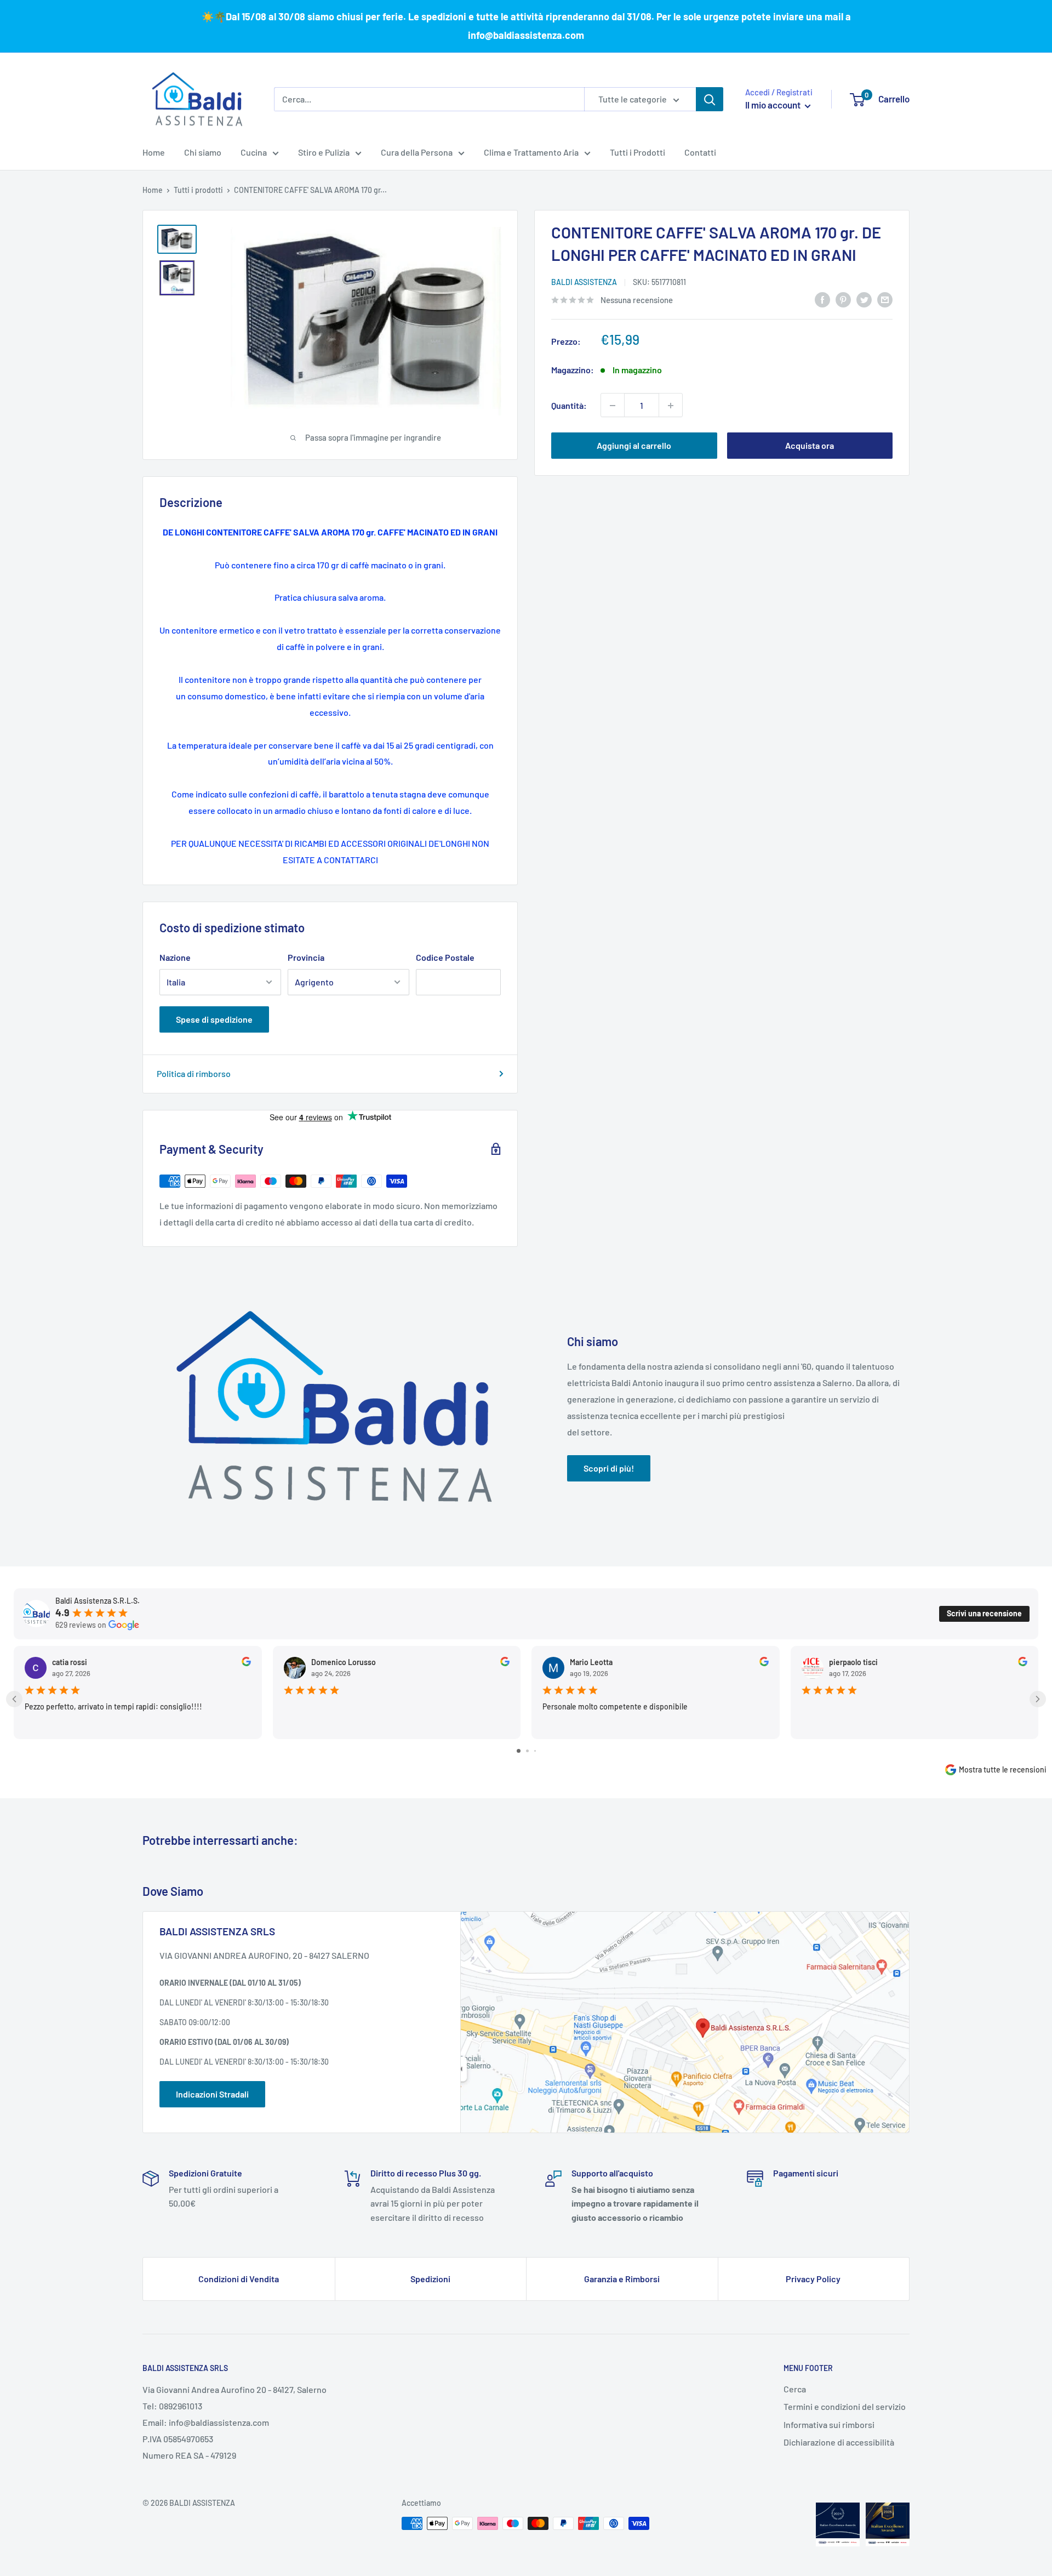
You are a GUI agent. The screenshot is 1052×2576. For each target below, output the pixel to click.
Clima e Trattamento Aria (531, 152)
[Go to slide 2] (527, 1751)
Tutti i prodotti (198, 190)
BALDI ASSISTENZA (584, 283)
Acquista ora (810, 446)
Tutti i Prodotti (638, 152)
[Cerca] (710, 99)
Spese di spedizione (214, 1019)
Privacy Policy (813, 2279)
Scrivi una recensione (984, 1613)
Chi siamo (203, 152)
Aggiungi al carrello (634, 446)
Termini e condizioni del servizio (845, 2406)
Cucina (254, 152)
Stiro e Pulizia (324, 152)
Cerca (795, 2389)
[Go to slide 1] (519, 1751)
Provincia (306, 957)
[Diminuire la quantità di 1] (613, 406)
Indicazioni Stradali (212, 2094)
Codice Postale (445, 957)
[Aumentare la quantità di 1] (671, 406)
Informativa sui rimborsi (829, 2424)
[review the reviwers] (246, 1663)
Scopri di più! (609, 1468)
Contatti (700, 152)
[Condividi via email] (885, 299)
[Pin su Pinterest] (843, 299)
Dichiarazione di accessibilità (839, 2442)
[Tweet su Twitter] (864, 299)
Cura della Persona (417, 152)
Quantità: (569, 405)
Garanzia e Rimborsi (622, 2279)
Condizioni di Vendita (239, 2279)
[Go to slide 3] (535, 1751)
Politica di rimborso (194, 1073)
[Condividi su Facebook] (822, 299)
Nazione (175, 957)
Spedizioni (430, 2279)
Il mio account (774, 105)
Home (154, 152)
